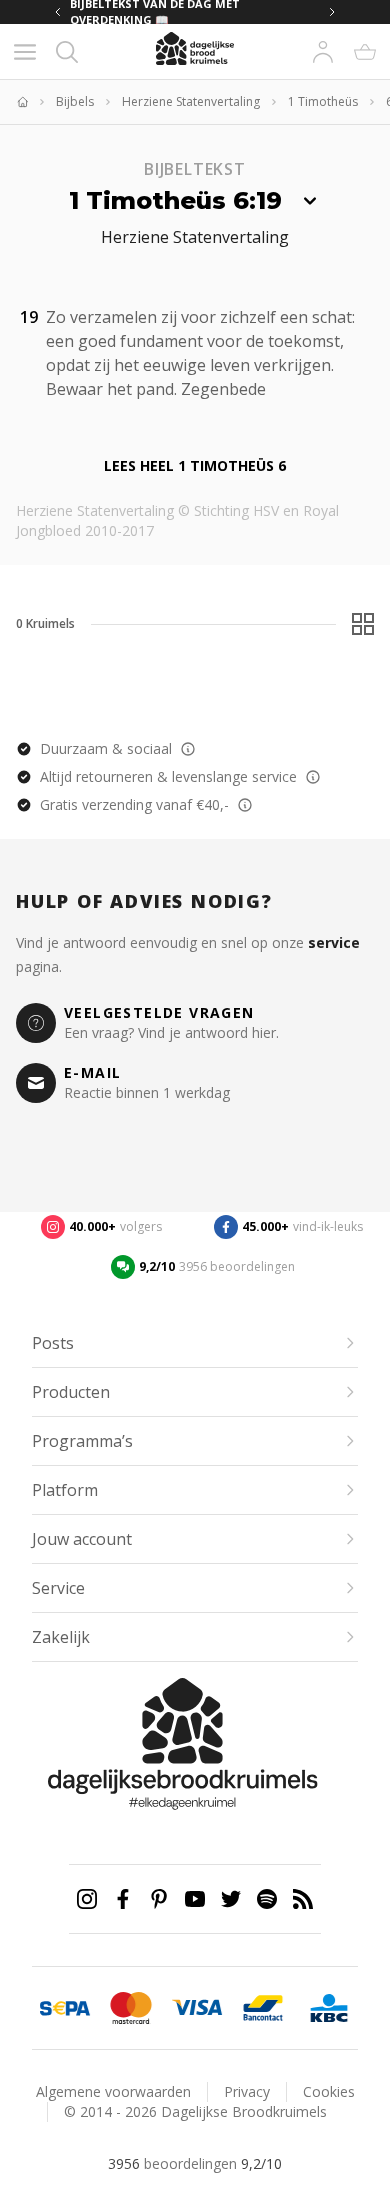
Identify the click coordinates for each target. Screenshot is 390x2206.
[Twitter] (231, 1899)
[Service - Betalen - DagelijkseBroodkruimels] (65, 2008)
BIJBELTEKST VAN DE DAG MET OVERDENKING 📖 (192, 12)
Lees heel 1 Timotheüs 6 (195, 465)
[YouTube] (195, 1899)
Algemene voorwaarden (113, 2091)
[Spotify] (267, 1899)
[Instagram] (87, 1899)
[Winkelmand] (365, 52)
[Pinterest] (159, 1899)
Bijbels (75, 102)
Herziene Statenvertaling (191, 102)
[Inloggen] (323, 52)
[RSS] (303, 1899)
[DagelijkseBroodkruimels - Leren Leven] (22, 102)
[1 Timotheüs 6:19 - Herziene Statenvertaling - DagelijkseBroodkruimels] (278, 387)
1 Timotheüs (323, 102)
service (334, 942)
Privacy (247, 2091)
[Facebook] (123, 1899)
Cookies (329, 2091)
